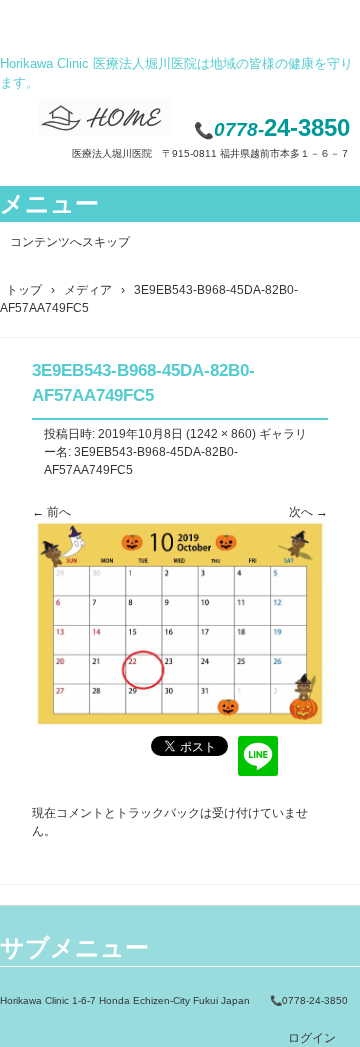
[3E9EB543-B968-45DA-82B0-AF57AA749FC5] (180, 722)
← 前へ (51, 512)
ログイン (312, 1038)
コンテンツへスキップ (70, 242)
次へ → (308, 512)
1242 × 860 (221, 434)
